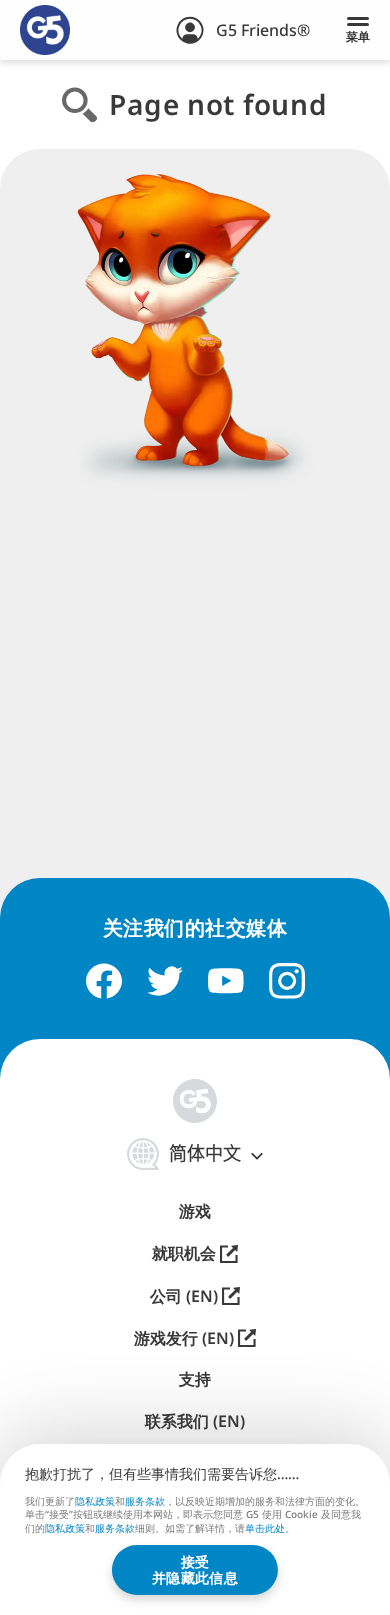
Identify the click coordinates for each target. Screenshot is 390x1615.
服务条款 (145, 1501)
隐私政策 (95, 1501)
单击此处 (265, 1529)
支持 (195, 1379)
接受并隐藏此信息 (195, 1569)
